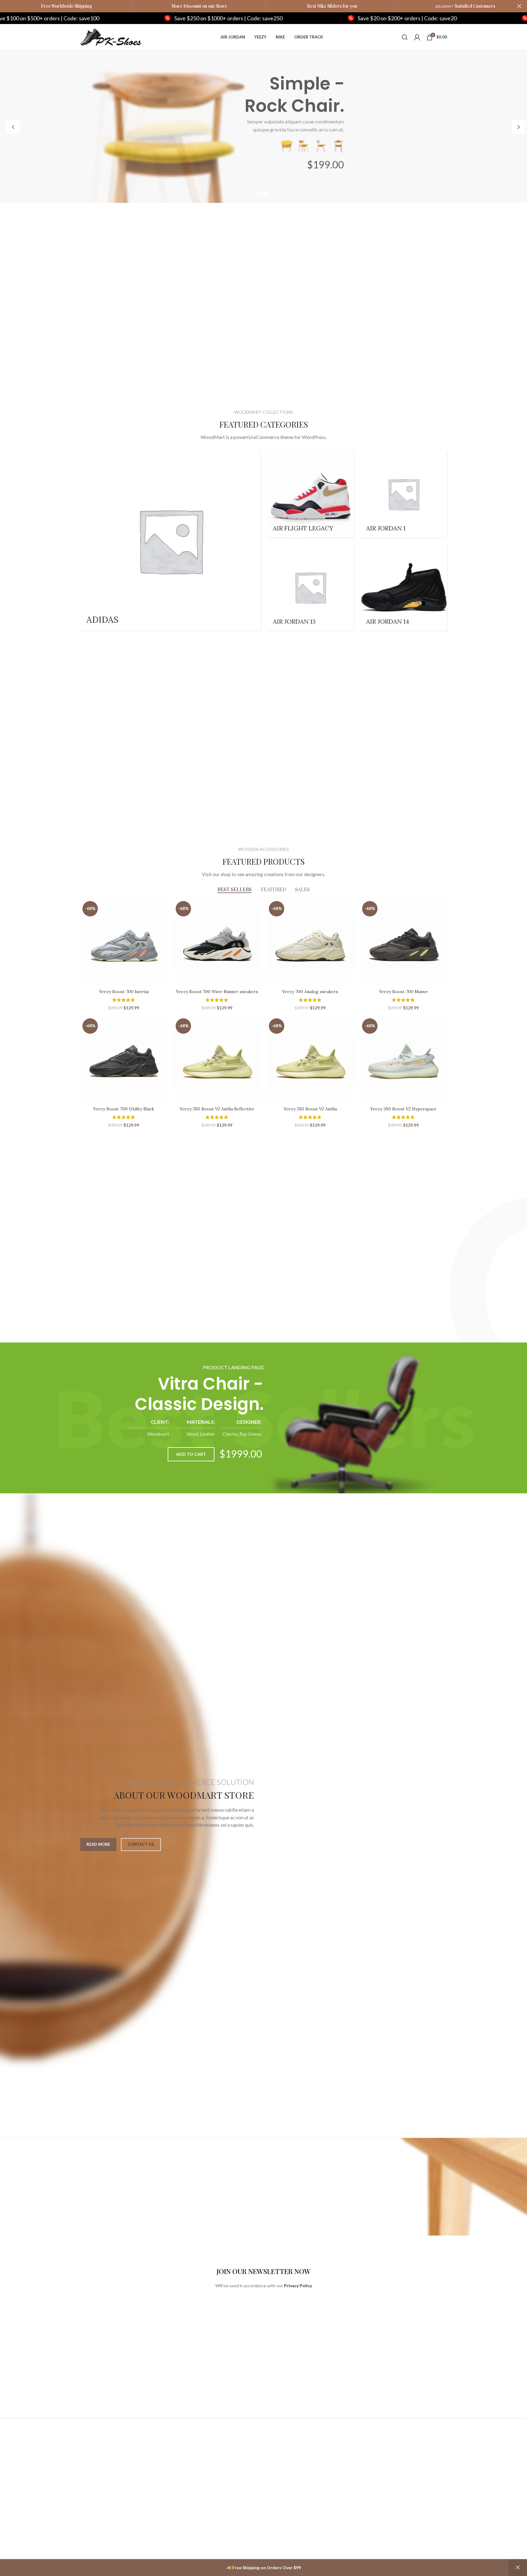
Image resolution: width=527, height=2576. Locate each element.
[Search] (405, 37)
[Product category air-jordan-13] (310, 587)
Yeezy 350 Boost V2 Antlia (310, 1109)
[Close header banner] (519, 6)
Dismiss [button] (518, 2568)
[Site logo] (111, 36)
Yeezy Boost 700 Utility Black (124, 1109)
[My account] (417, 37)
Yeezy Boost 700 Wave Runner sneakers (217, 992)
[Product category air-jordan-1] (403, 494)
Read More (98, 1844)
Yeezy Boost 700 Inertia (124, 992)
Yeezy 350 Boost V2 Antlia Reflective (217, 1109)
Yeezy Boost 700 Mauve (403, 992)
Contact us (141, 1844)
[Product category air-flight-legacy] (310, 494)
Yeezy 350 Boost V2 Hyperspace (403, 1109)
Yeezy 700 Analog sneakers (310, 992)
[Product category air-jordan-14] (403, 587)
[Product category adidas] (170, 541)
